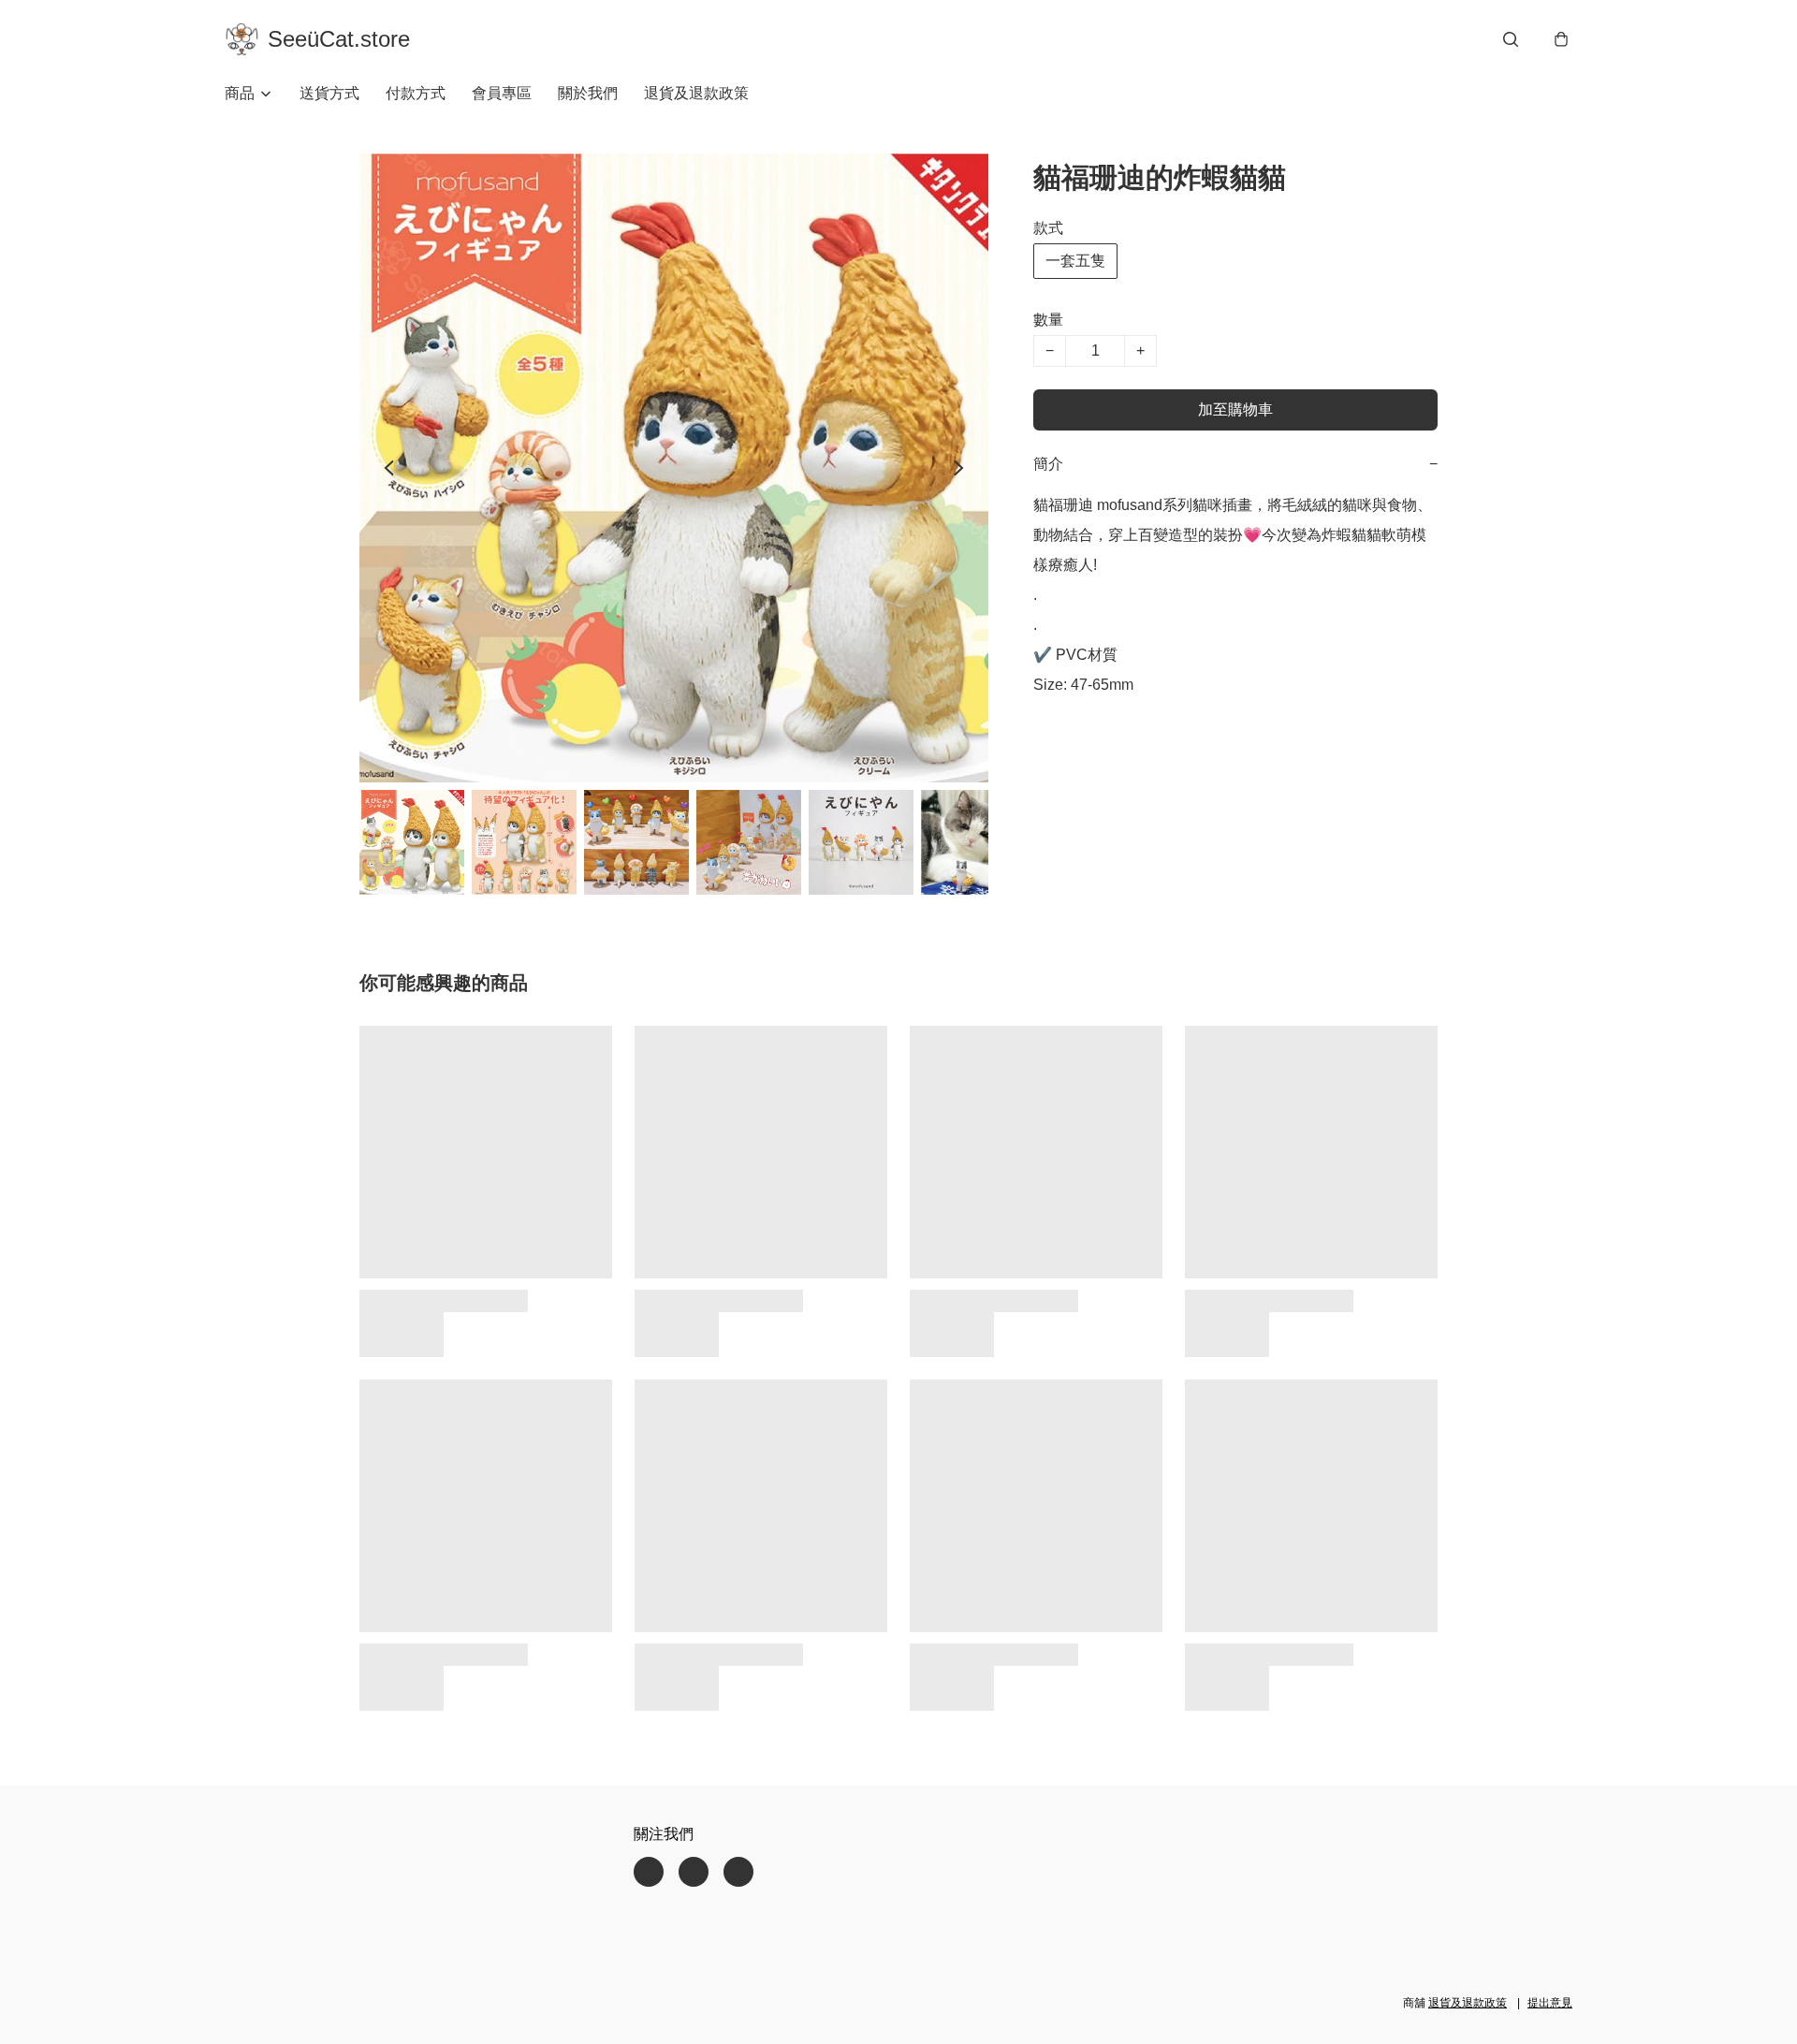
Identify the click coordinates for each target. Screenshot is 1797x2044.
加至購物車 (1235, 409)
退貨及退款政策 (696, 93)
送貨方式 (329, 93)
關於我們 (588, 93)
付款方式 (416, 93)
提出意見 (1550, 2003)
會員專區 (502, 93)
